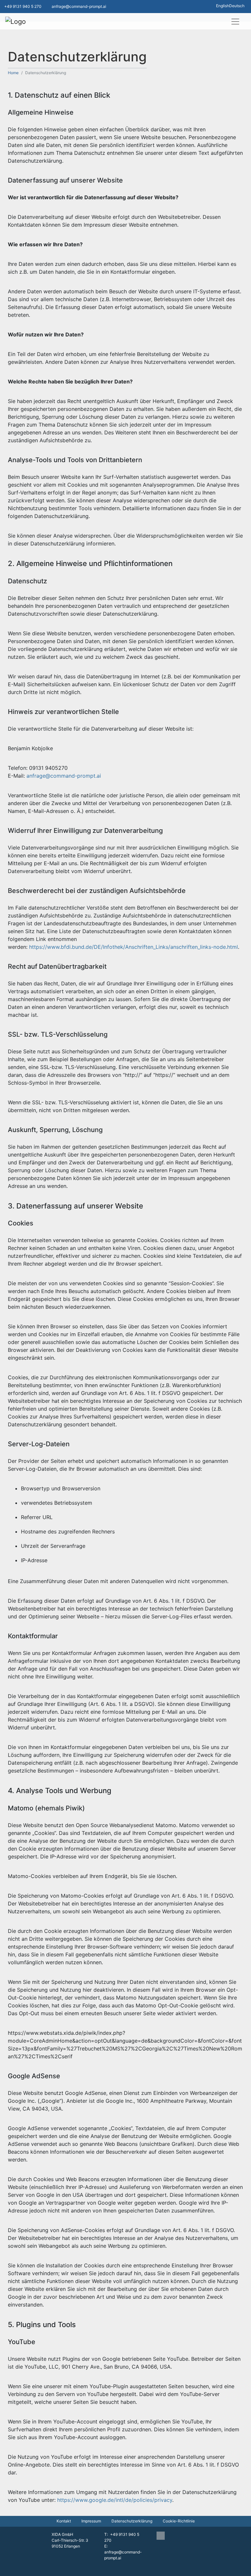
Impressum (91, 2521)
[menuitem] (223, 6)
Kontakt (64, 2521)
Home (13, 73)
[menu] (235, 22)
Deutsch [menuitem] (237, 6)
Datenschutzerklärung (132, 2521)
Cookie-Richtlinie (179, 2521)
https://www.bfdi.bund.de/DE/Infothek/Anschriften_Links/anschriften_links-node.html (134, 947)
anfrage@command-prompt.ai (64, 776)
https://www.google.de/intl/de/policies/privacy (115, 2500)
